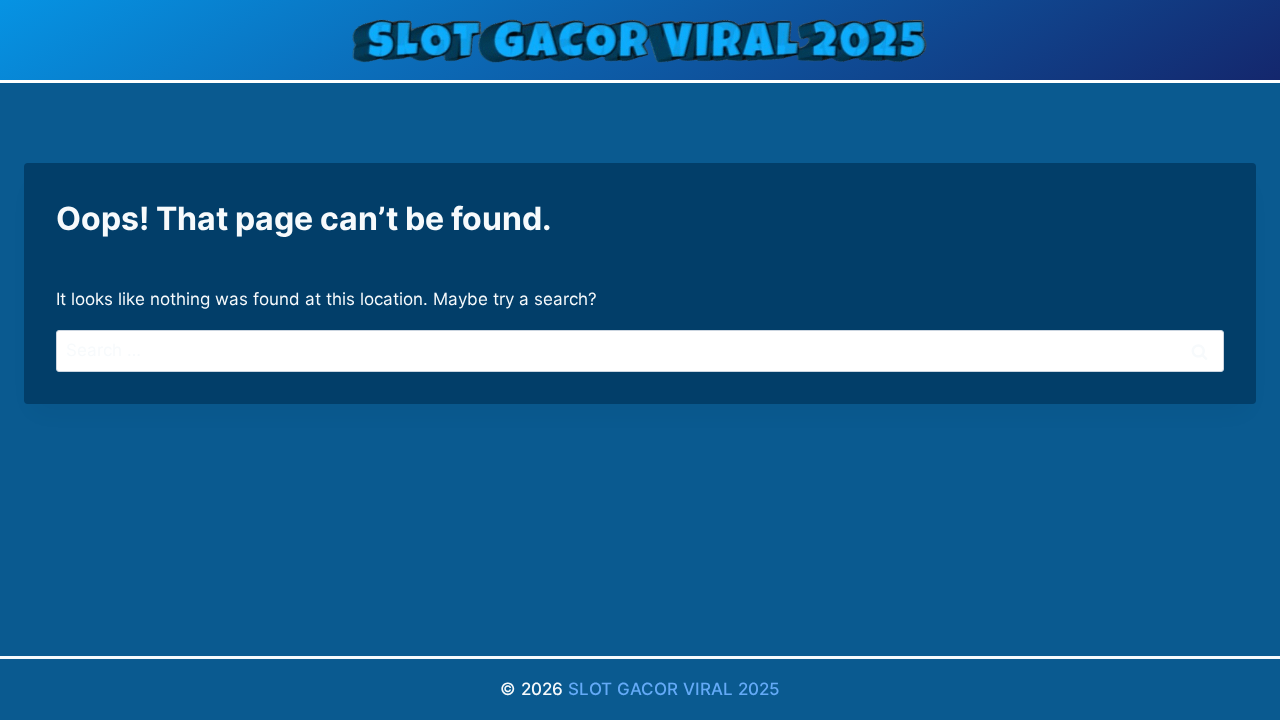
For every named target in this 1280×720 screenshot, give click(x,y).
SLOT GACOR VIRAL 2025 (674, 689)
